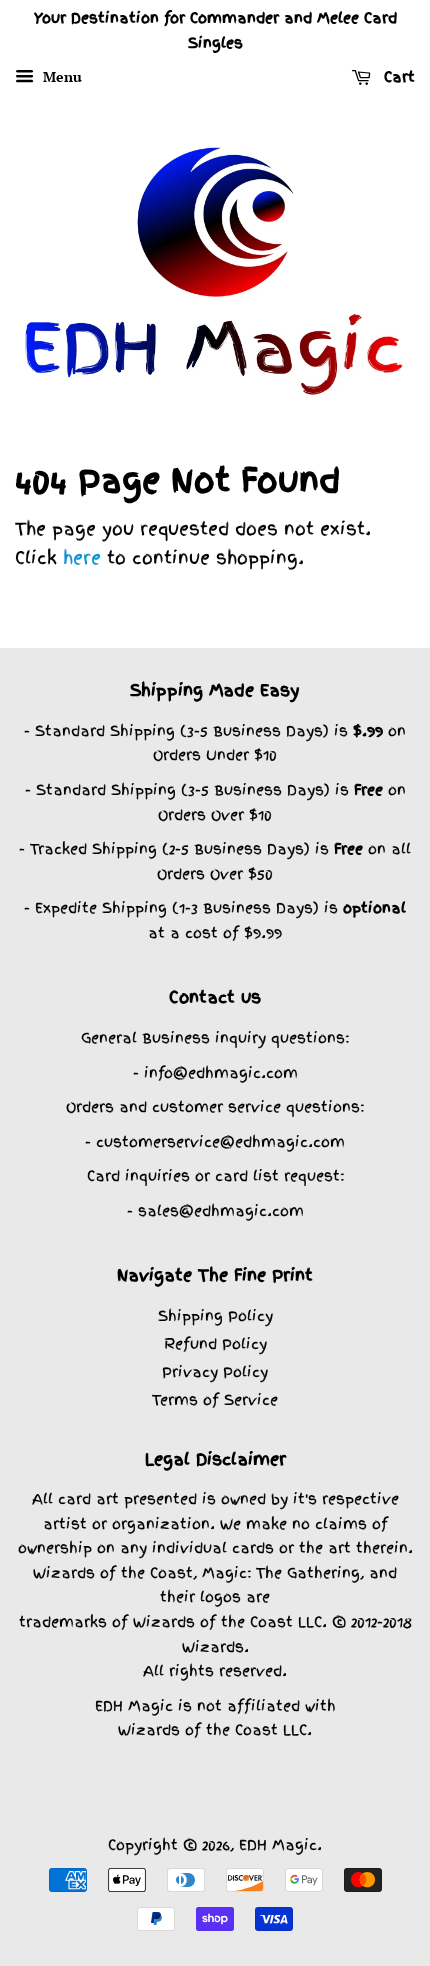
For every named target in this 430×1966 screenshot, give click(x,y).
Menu (60, 76)
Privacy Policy (215, 1371)
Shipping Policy (215, 1315)
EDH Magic (278, 1844)
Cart (397, 77)
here (82, 557)
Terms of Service (215, 1399)
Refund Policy (215, 1343)
